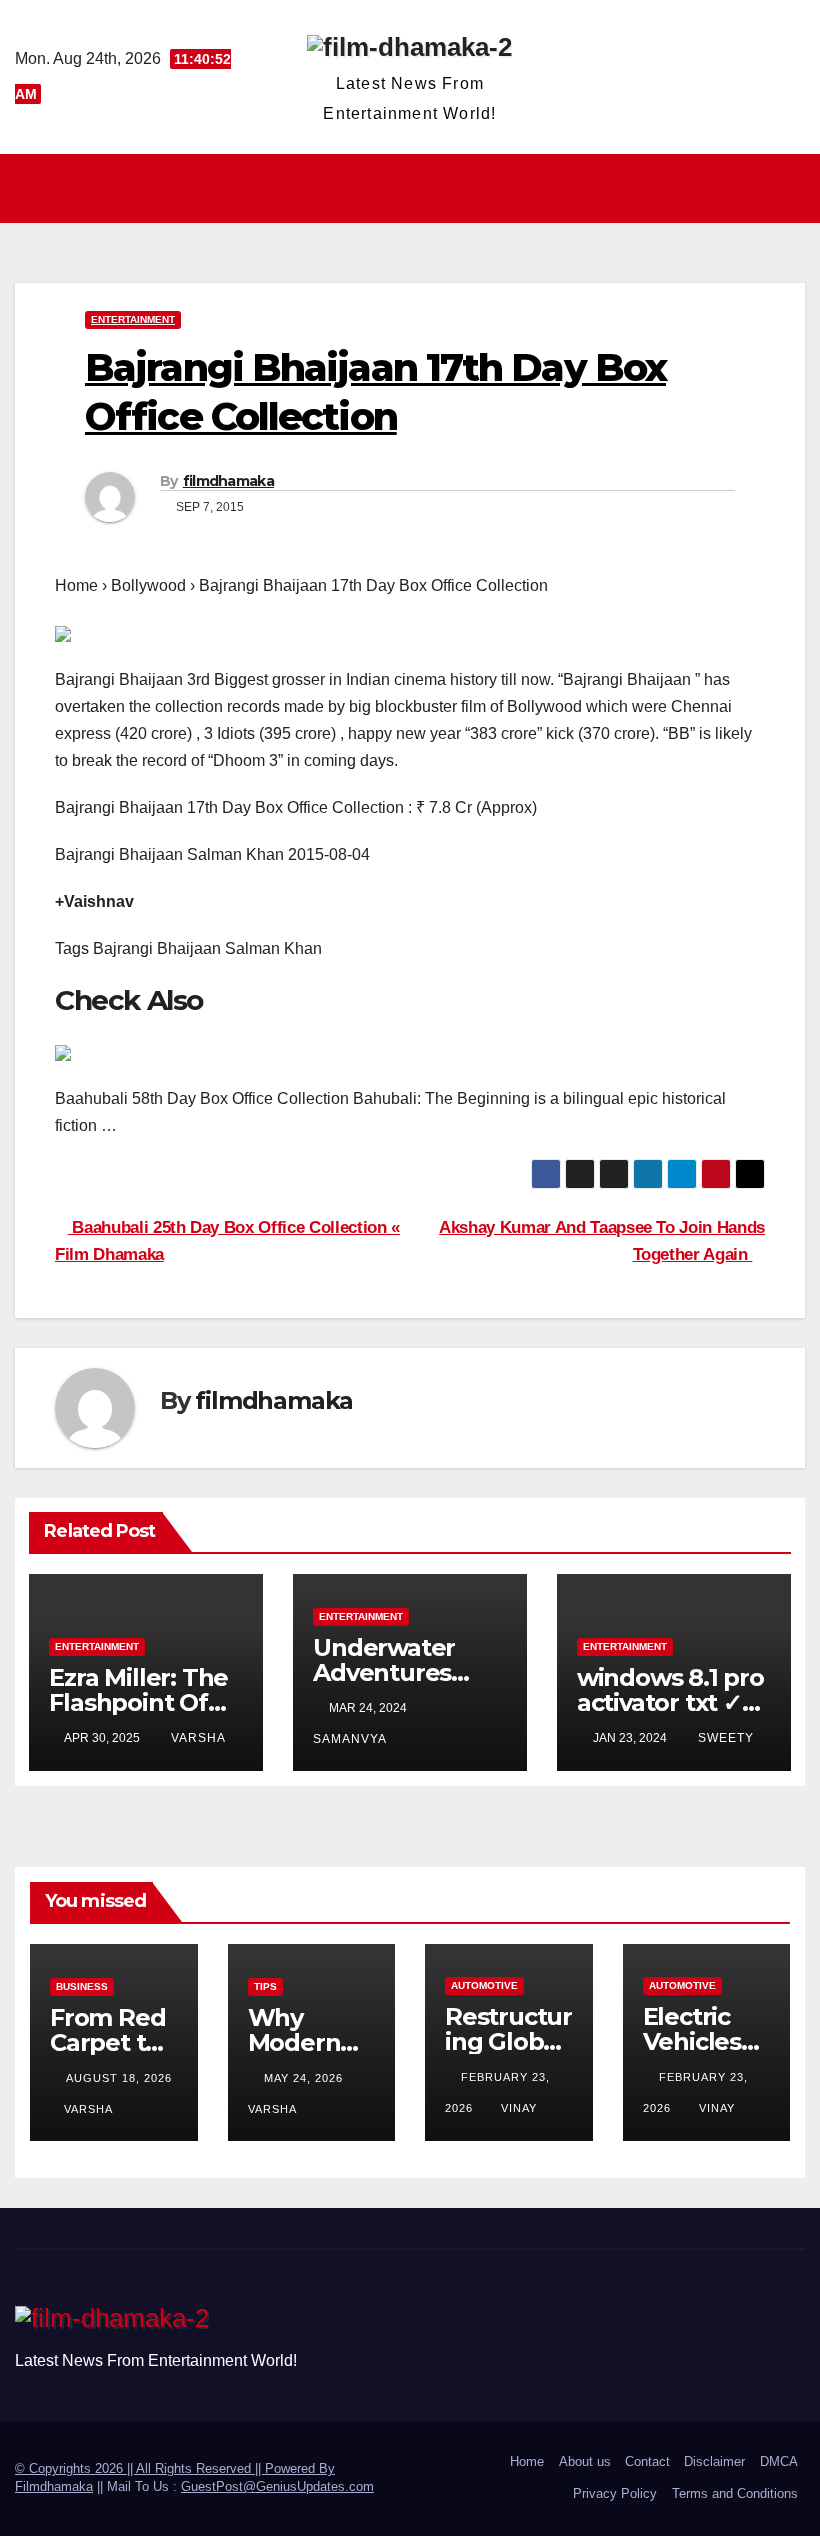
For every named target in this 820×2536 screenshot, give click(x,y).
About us (585, 2461)
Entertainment (133, 319)
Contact (647, 2461)
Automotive (484, 1985)
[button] (792, 187)
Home (527, 2461)
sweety (726, 1738)
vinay (519, 2108)
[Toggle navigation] (416, 188)
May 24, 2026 (305, 2078)
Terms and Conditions (735, 2493)
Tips (265, 1986)
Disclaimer (714, 2461)
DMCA (779, 2461)
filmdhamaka (228, 481)
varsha (198, 1738)
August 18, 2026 (119, 2078)
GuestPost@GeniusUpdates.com (277, 2486)
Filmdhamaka (54, 2486)
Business (82, 1986)
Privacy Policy (615, 2493)
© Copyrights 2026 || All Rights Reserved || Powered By (175, 2468)
